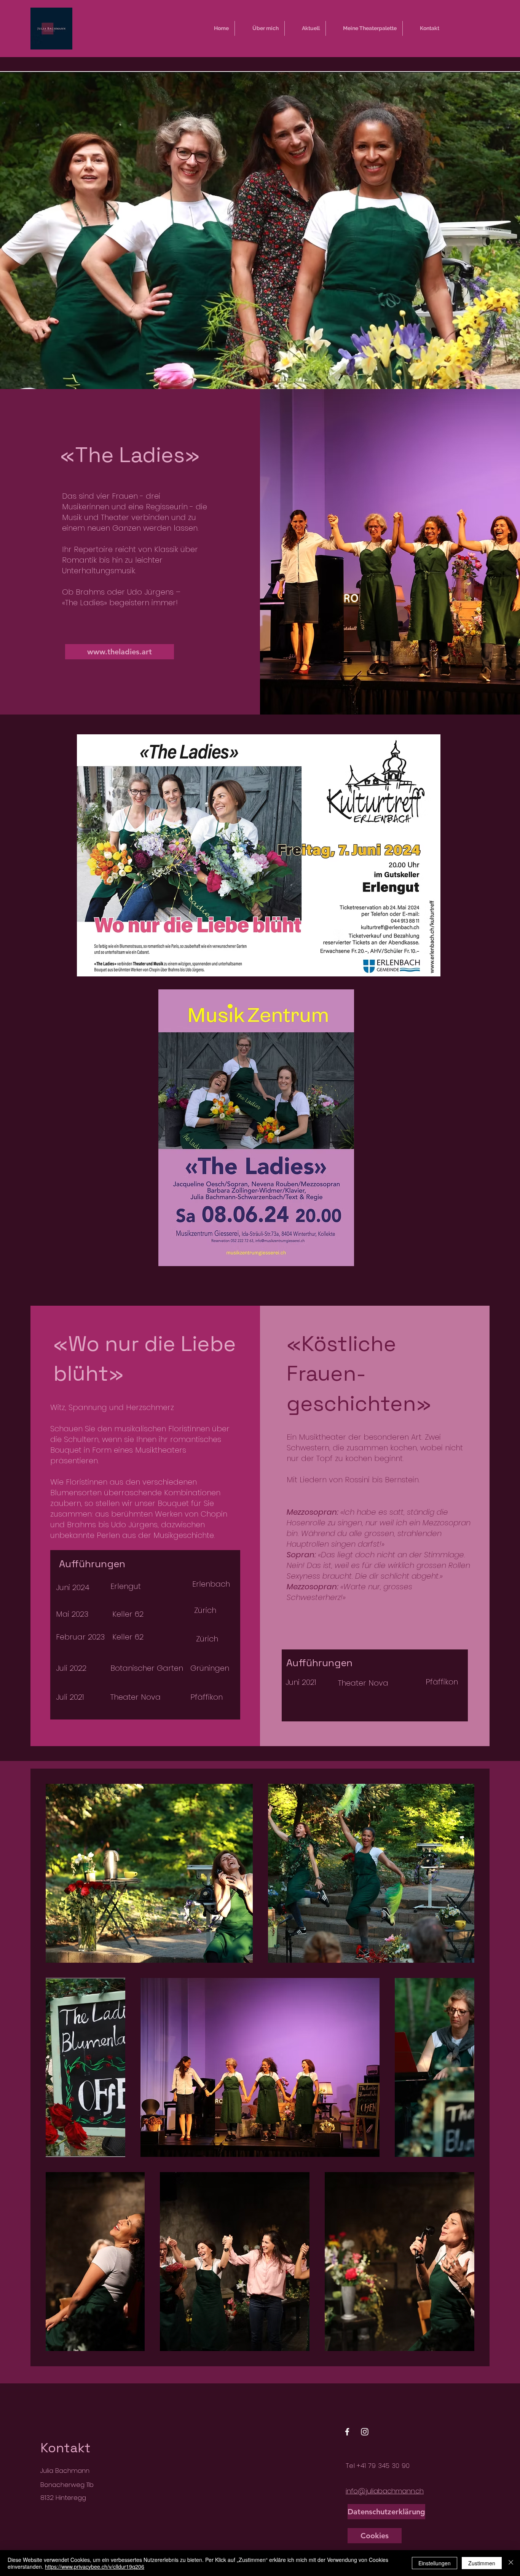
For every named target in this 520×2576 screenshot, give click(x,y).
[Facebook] (347, 2432)
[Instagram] (365, 2432)
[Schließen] (511, 2563)
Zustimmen (482, 2563)
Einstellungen (435, 2563)
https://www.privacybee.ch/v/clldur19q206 (95, 2566)
